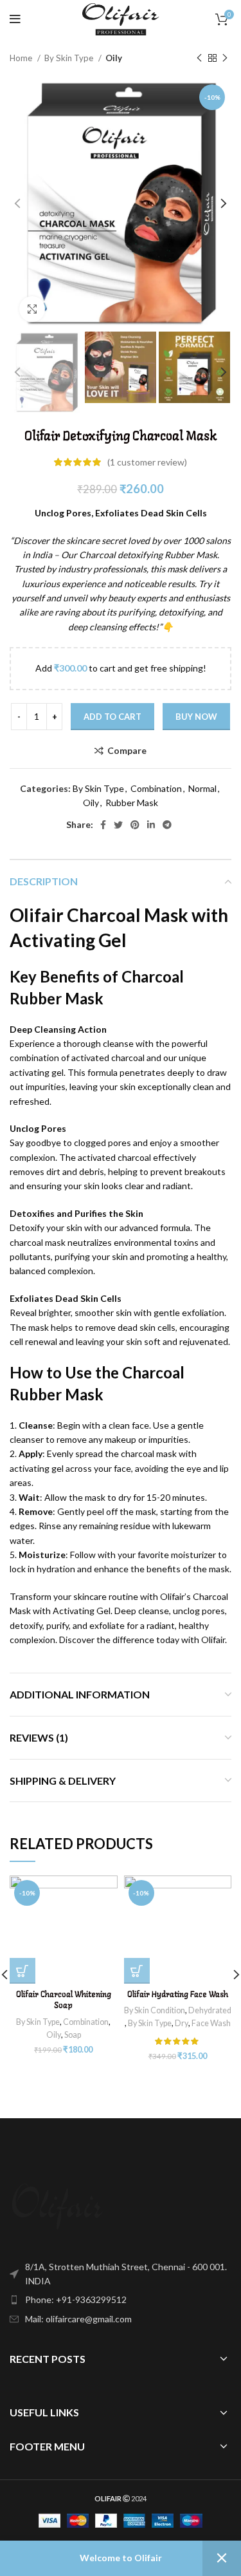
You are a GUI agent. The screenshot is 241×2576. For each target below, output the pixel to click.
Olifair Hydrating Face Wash (178, 1995)
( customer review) (147, 462)
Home (22, 58)
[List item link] (121, 2300)
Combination (156, 788)
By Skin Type (70, 58)
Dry (182, 2023)
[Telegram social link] (167, 825)
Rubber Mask (132, 803)
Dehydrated (210, 2010)
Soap (73, 2035)
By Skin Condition (155, 2010)
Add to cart (112, 717)
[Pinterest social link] (135, 825)
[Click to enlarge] (32, 309)
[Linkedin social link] (151, 825)
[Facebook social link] (103, 825)
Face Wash (211, 2023)
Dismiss (222, 2558)
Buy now (196, 717)
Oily (114, 58)
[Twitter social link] (118, 825)
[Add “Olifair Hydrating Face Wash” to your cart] (137, 1971)
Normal (202, 788)
